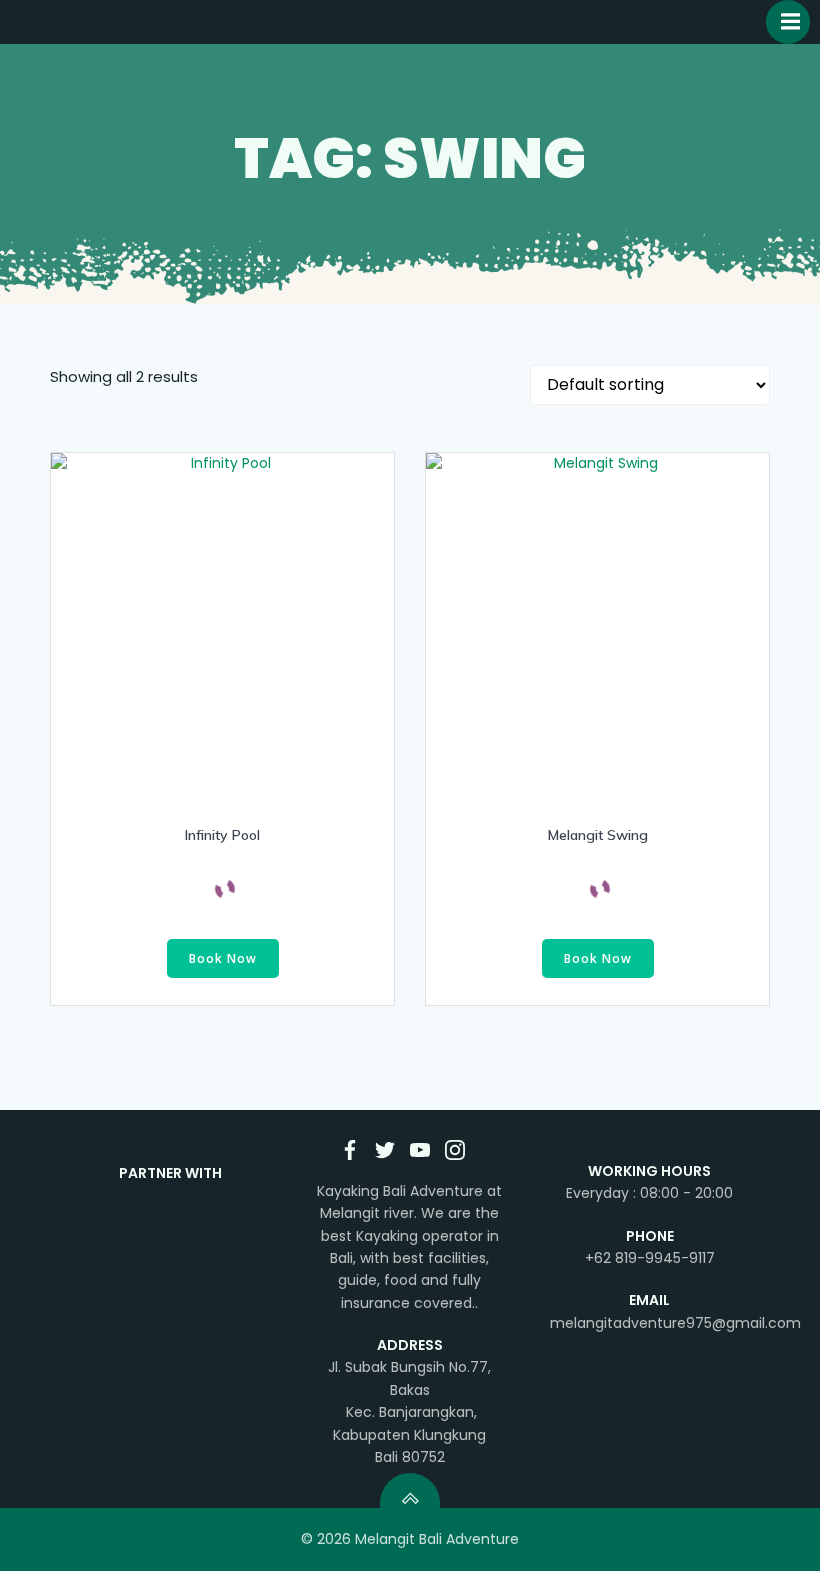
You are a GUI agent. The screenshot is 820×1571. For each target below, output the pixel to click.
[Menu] (788, 22)
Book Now (223, 958)
